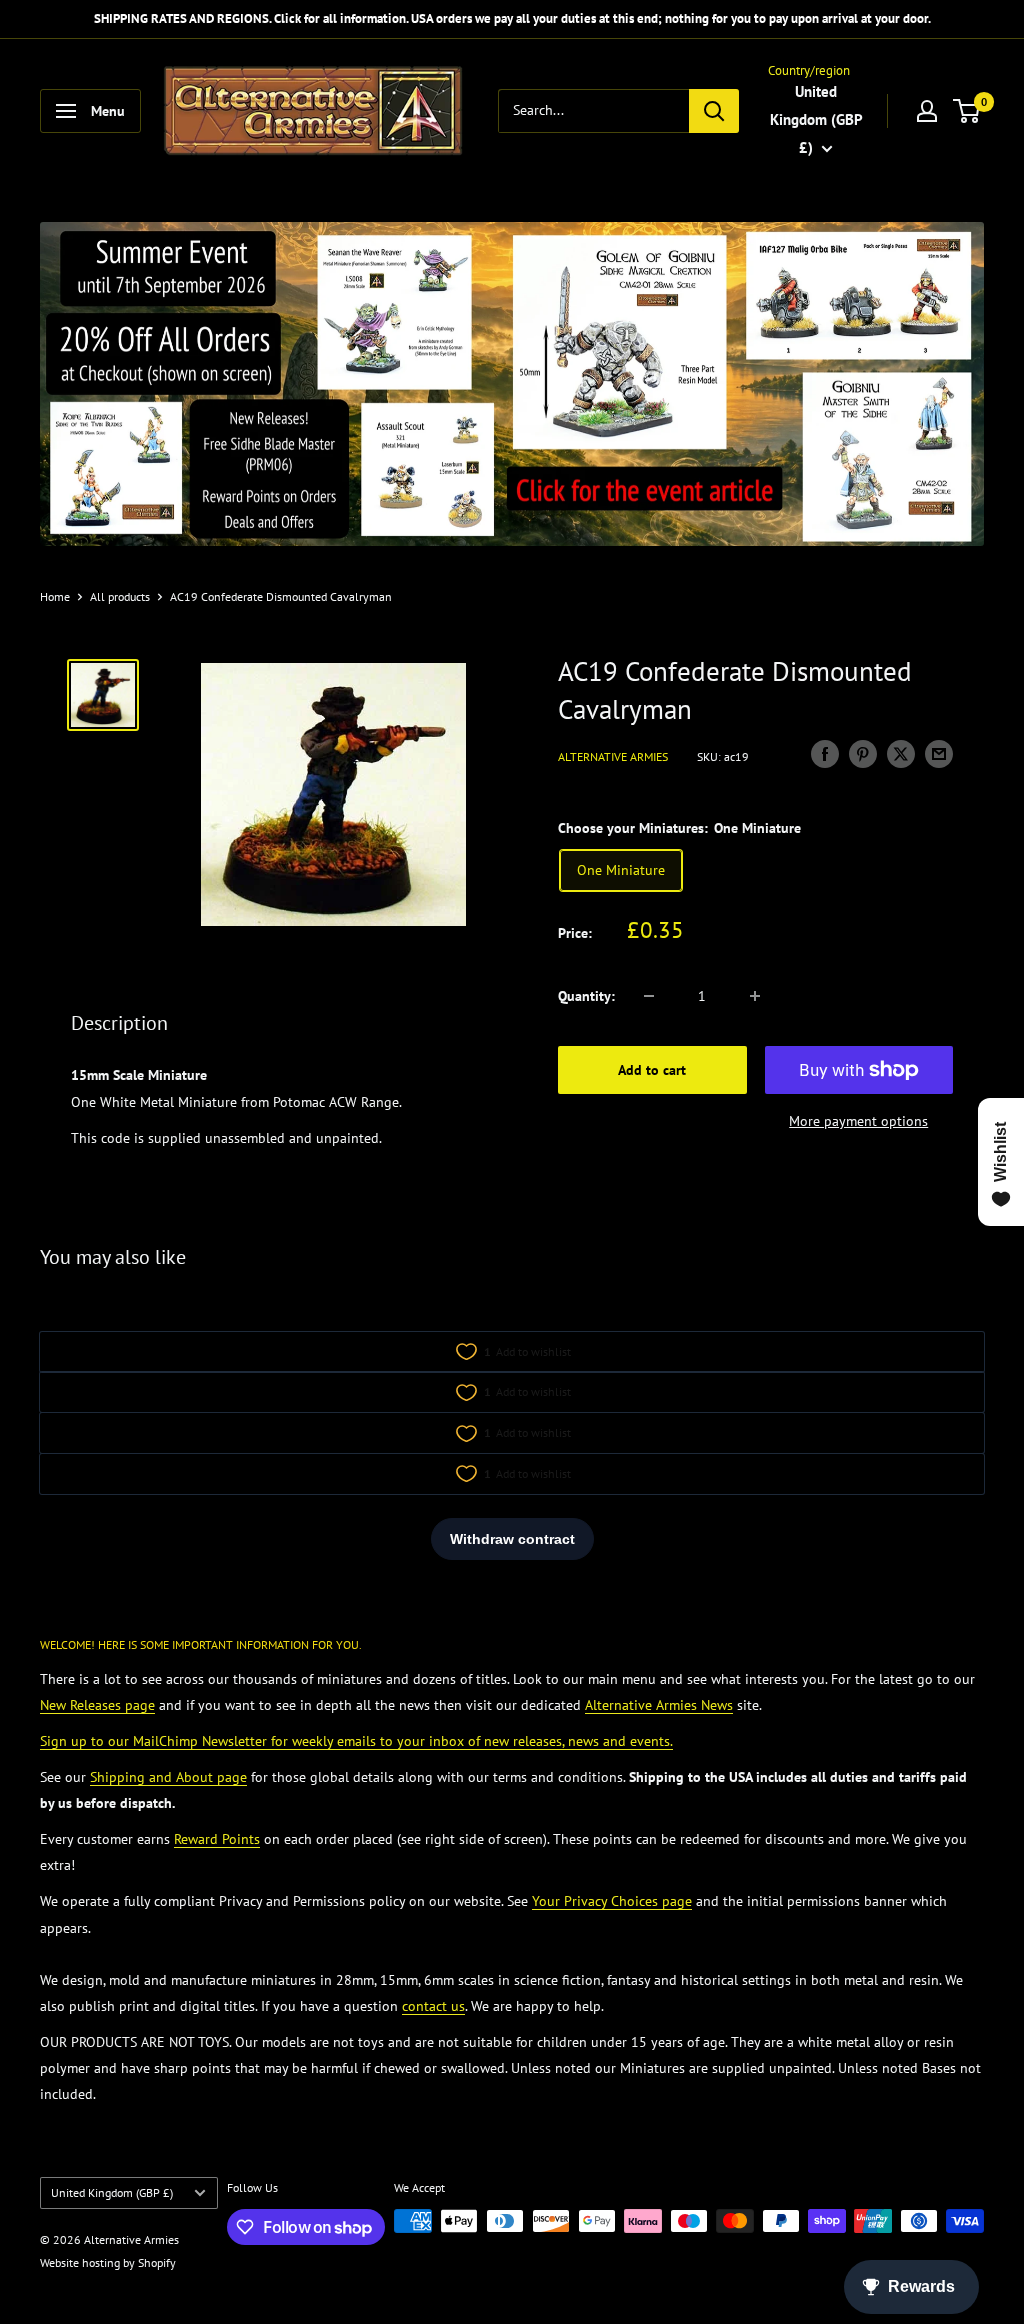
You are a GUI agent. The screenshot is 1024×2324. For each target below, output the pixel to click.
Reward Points (217, 1839)
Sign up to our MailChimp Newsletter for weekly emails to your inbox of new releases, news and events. (356, 1741)
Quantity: (586, 996)
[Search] (714, 111)
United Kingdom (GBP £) (112, 2192)
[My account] (927, 111)
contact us (433, 2006)
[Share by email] (939, 754)
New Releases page (97, 1705)
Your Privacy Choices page (612, 1901)
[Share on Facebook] (825, 754)
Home (55, 596)
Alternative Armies (613, 756)
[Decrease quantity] (649, 996)
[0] (967, 111)
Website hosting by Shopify (108, 2262)
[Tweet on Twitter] (901, 754)
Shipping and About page (168, 1777)
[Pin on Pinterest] (863, 754)
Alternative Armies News (659, 1705)
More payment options (858, 1121)
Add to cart (652, 1070)
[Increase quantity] (755, 996)
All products (120, 596)
